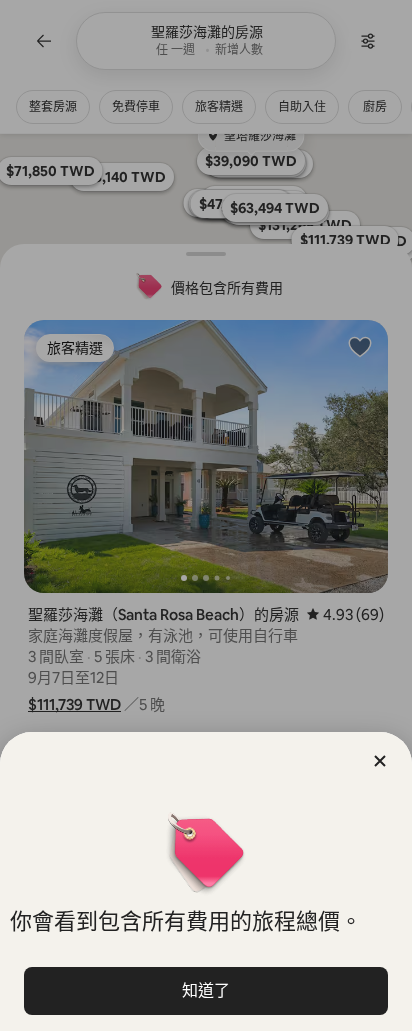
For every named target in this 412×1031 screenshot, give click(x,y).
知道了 (206, 990)
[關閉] (380, 761)
